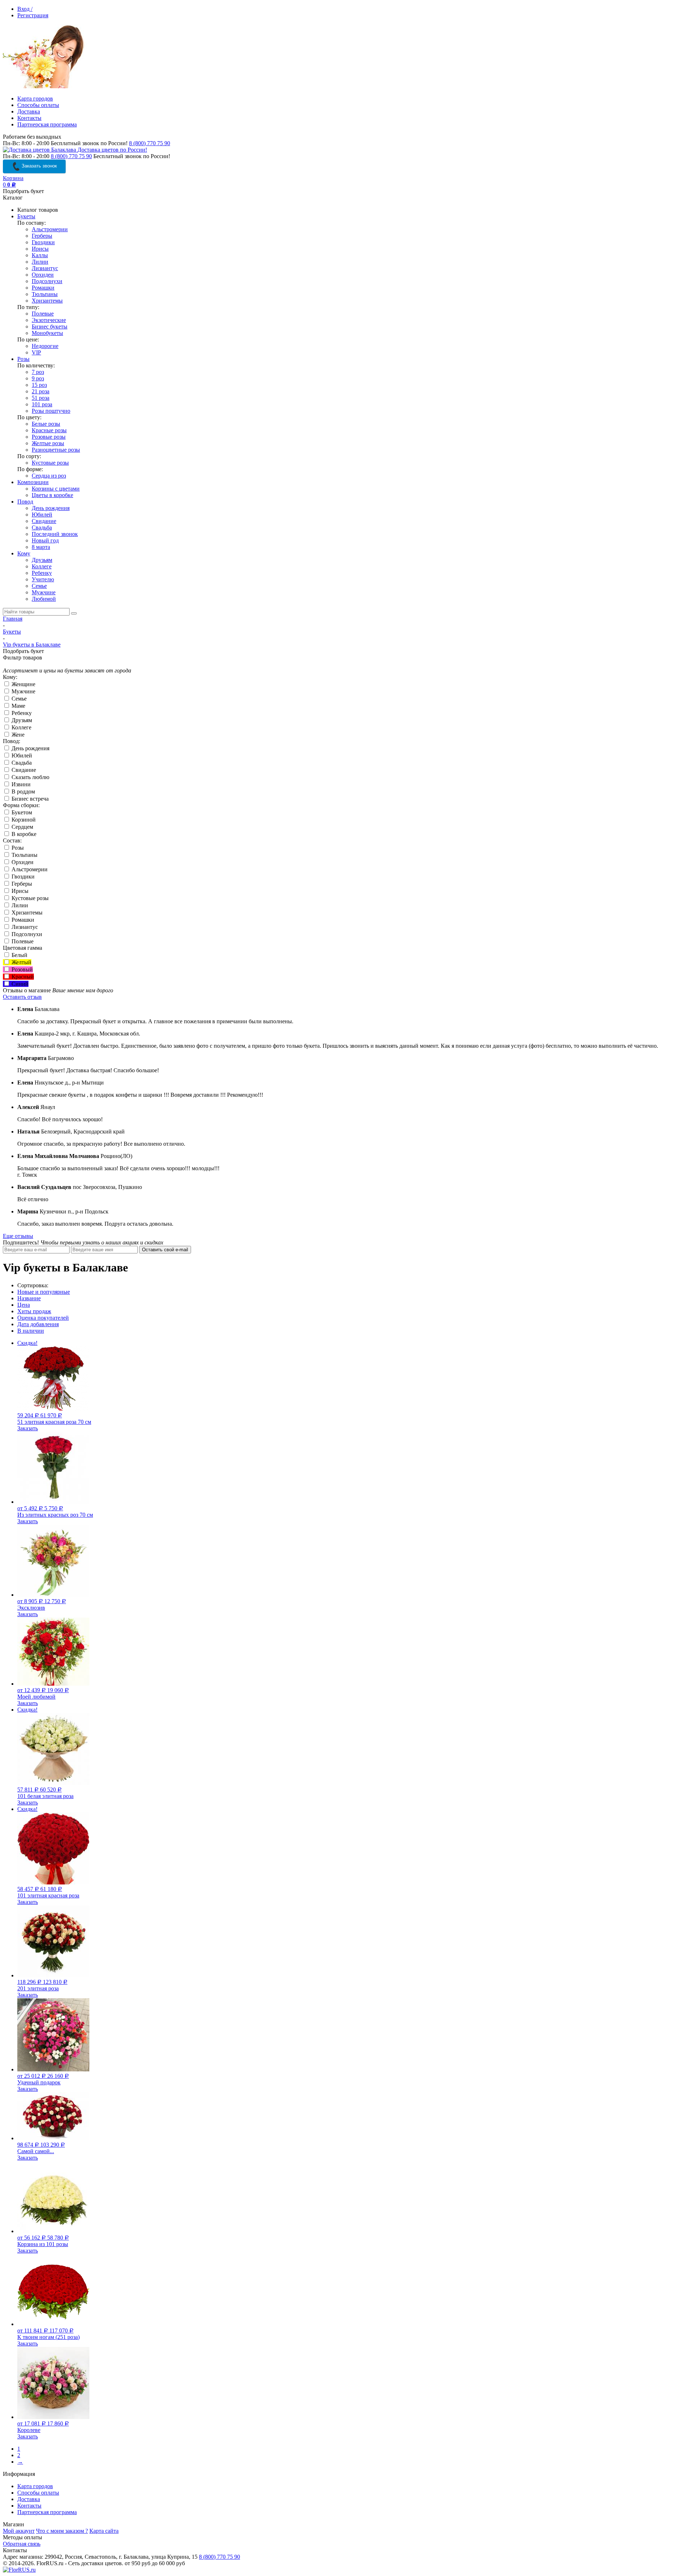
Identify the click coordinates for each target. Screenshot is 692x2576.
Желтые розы (48, 443)
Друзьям (42, 560)
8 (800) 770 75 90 (150, 143)
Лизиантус (45, 268)
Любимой (44, 599)
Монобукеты (47, 333)
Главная (13, 619)
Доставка (29, 111)
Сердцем (22, 827)
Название (29, 1298)
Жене (17, 735)
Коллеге (42, 566)
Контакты (29, 118)
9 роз (38, 378)
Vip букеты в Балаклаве (32, 645)
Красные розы (49, 430)
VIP (36, 352)
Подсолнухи (47, 281)
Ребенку (42, 573)
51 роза (41, 398)
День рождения (51, 508)
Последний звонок (55, 534)
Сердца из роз (49, 476)
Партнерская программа (47, 124)
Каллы (40, 255)
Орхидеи (43, 275)
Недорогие (45, 346)
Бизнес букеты (50, 327)
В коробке (23, 834)
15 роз (39, 385)
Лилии (40, 262)
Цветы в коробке (52, 495)
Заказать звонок (39, 166)
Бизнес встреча (29, 799)
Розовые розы (49, 437)
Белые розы (46, 424)
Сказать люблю (30, 777)
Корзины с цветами (56, 489)
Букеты (26, 216)
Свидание (44, 521)
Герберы (42, 236)
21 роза (41, 391)
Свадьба (42, 527)
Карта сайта (104, 2531)
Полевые (43, 314)
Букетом (21, 812)
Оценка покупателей (43, 1318)
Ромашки (43, 288)
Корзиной (23, 820)
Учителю (43, 579)
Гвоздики (43, 242)
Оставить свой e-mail (165, 1250)
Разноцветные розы (56, 450)
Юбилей (42, 515)
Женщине (23, 684)
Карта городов (35, 99)
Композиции (33, 482)
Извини (20, 784)
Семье (39, 586)
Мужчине (44, 592)
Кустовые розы (50, 463)
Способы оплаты (38, 105)
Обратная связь (22, 2544)
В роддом (23, 791)
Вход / (25, 9)
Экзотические (49, 320)
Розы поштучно (51, 411)
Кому (24, 553)
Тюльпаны (45, 294)
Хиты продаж (34, 1311)
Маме (18, 706)
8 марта (41, 547)
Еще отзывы (18, 1236)
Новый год (45, 540)
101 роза (42, 404)
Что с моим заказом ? (62, 2531)
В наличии (31, 1331)
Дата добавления (38, 1324)
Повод (25, 502)
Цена (24, 1305)
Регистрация (33, 15)
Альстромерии (50, 229)
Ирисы (40, 249)
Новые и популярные (44, 1292)
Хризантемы (47, 301)
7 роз (38, 372)
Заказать (28, 1428)
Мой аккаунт (19, 2531)
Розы (23, 359)
